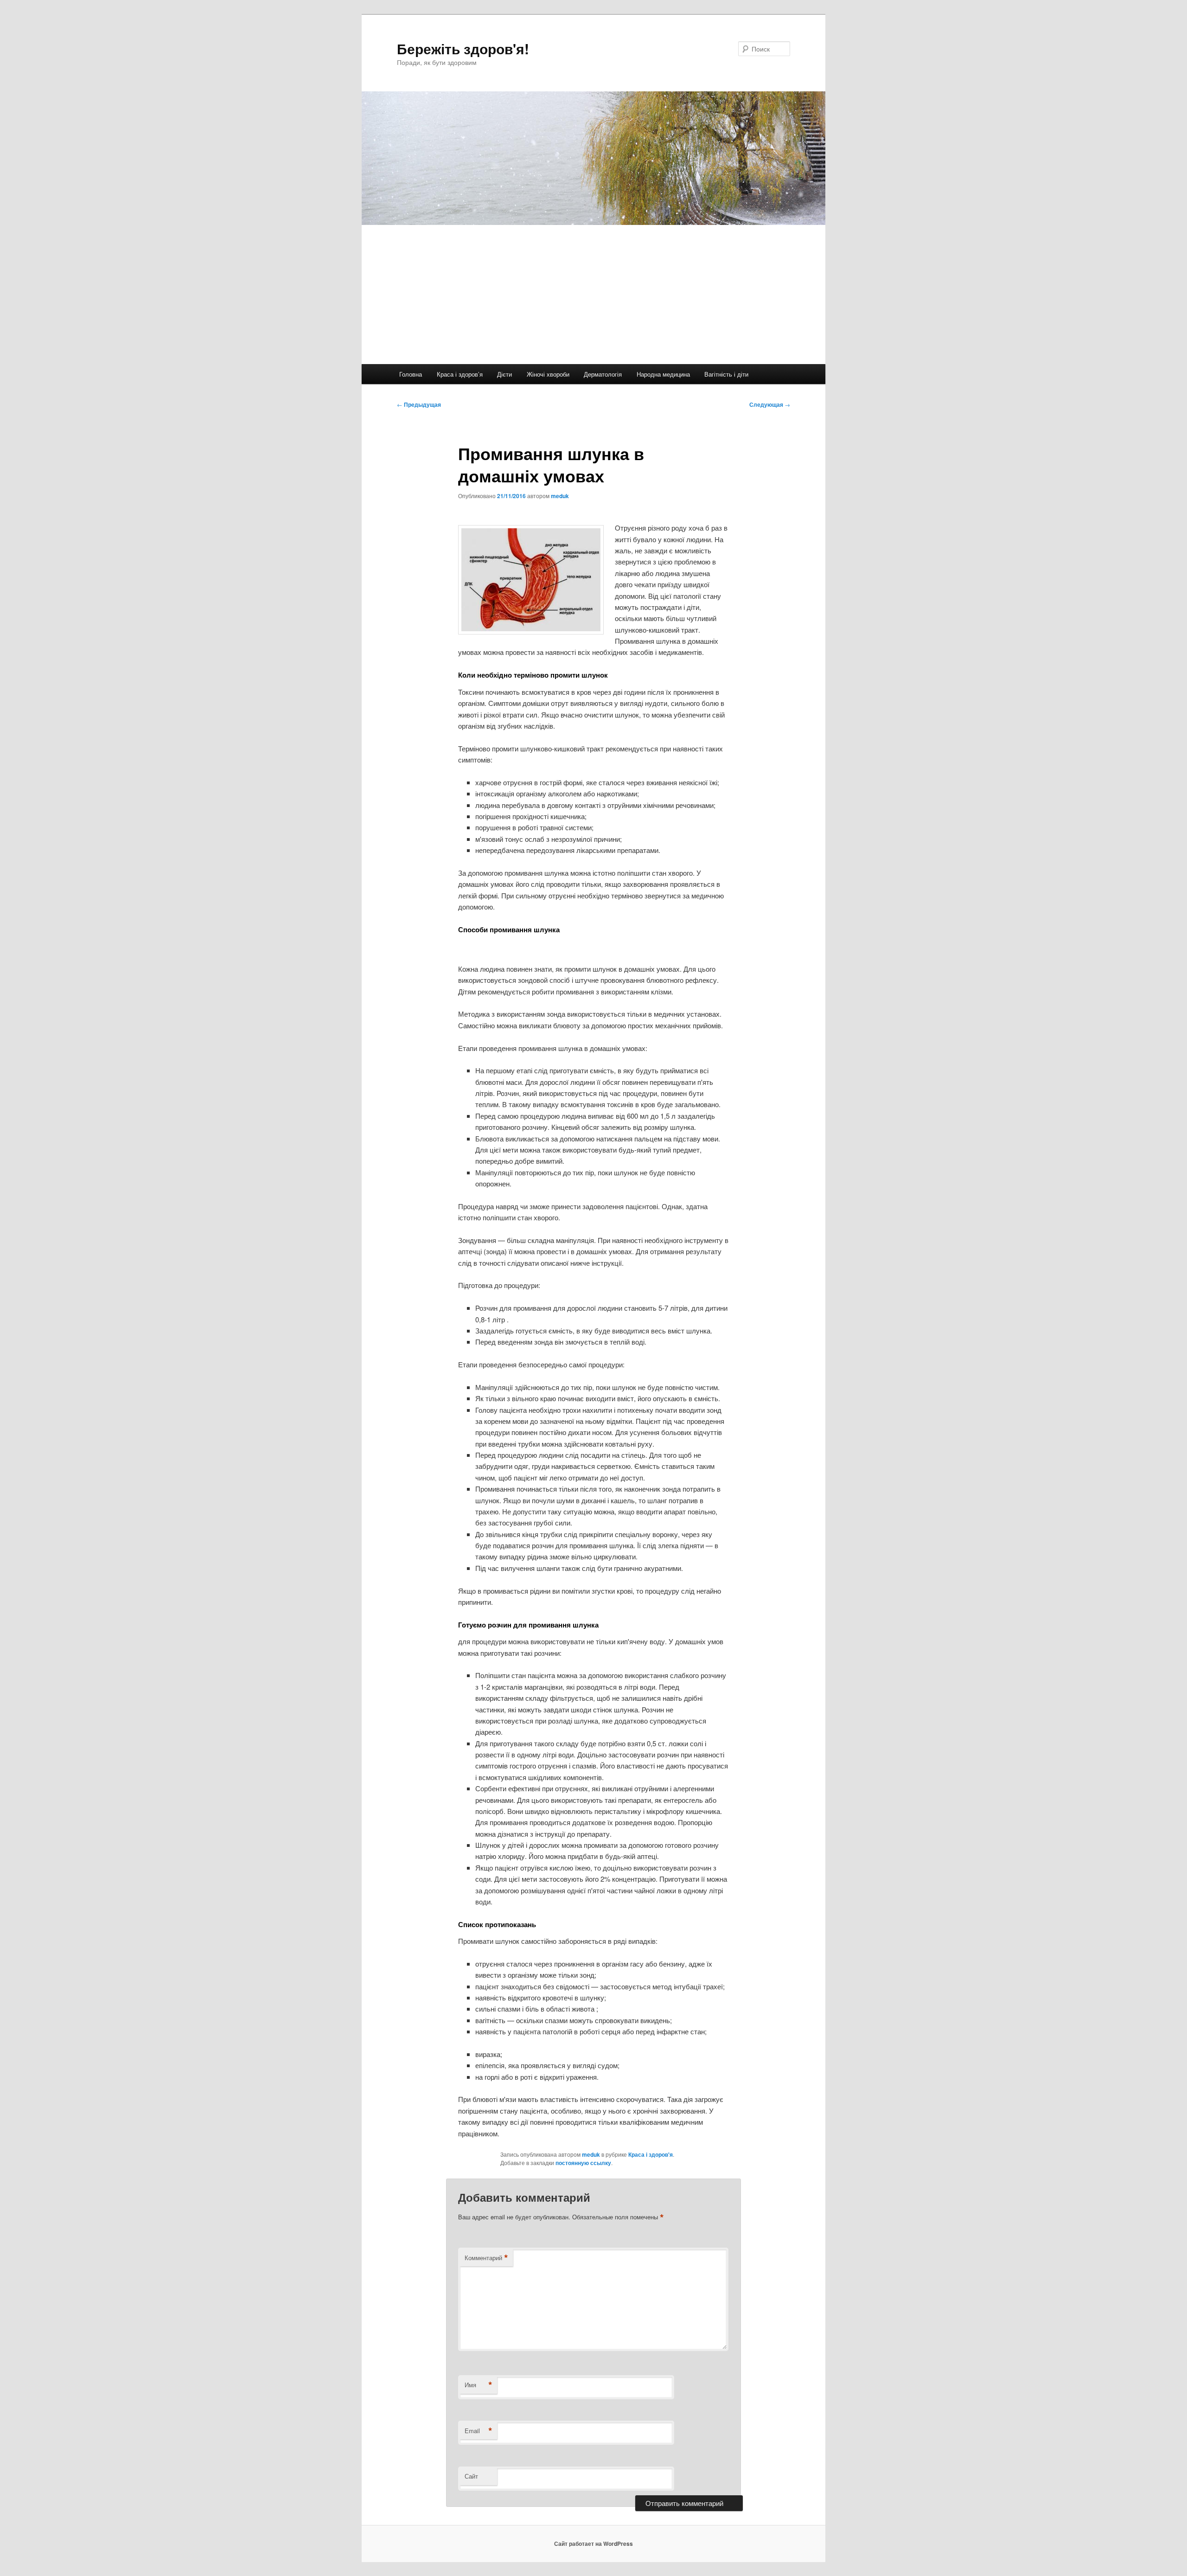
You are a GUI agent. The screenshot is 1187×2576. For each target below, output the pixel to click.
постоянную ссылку (583, 2163)
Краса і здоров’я (460, 374)
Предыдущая (419, 404)
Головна (411, 374)
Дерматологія (603, 374)
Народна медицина (663, 374)
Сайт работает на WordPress (593, 2544)
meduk (560, 496)
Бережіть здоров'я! (463, 48)
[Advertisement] (593, 295)
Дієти (504, 374)
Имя (479, 2385)
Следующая (770, 404)
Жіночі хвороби (548, 374)
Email (479, 2431)
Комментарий (486, 2258)
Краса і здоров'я (651, 2154)
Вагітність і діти (726, 374)
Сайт (471, 2476)
